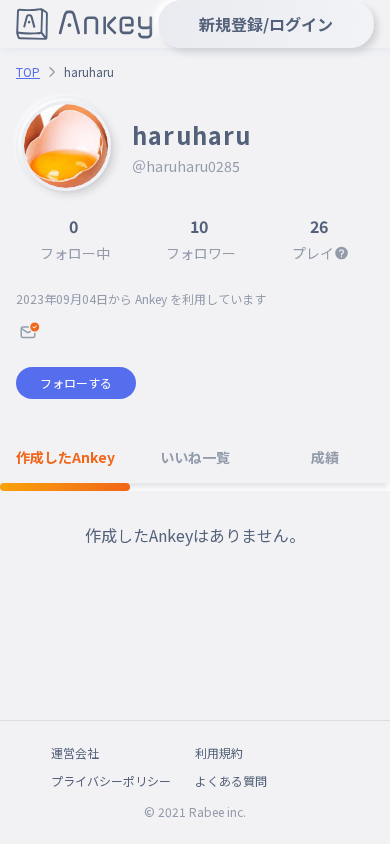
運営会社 (75, 752)
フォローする (76, 382)
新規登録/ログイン (266, 24)
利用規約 (219, 752)
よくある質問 (231, 780)
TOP (28, 72)
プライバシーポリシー (111, 780)
